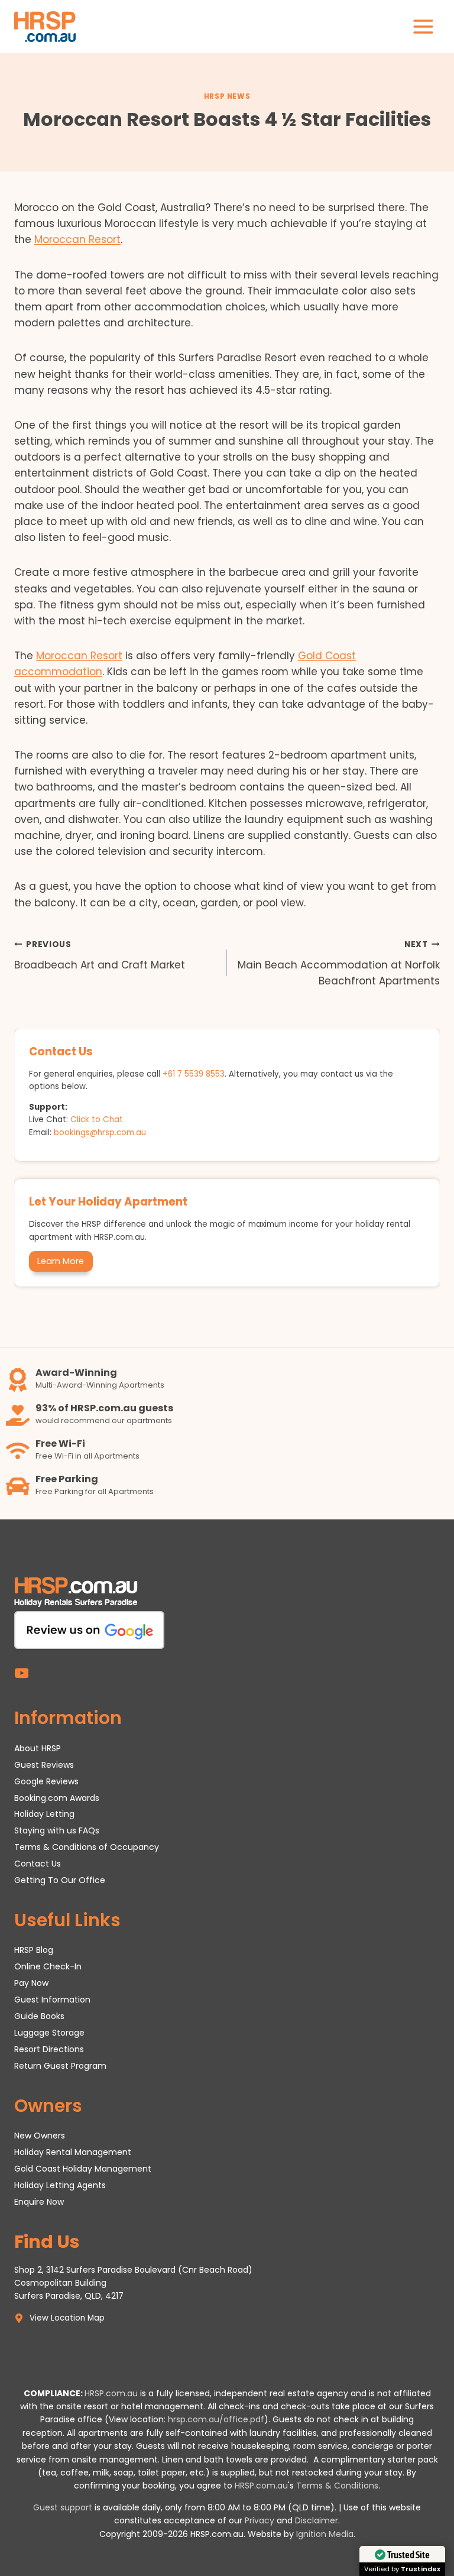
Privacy (260, 2520)
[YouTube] (22, 1673)
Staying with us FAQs (57, 1830)
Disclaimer (317, 2520)
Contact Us (38, 1864)
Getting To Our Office (60, 1880)
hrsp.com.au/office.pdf (216, 2419)
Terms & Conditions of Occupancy (87, 1847)
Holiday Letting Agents (60, 2185)
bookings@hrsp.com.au (100, 1133)
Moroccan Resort (77, 239)
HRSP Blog (34, 1950)
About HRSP (38, 1748)
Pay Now (31, 1983)
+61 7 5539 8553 (194, 1074)
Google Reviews (46, 1781)
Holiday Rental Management (73, 2152)
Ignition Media (325, 2534)
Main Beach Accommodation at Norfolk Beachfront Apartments (339, 963)
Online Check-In (48, 1966)
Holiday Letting (44, 1814)
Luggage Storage (49, 2033)
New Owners (40, 2136)
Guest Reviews (44, 1765)
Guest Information (52, 2000)
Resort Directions (49, 2049)
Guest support (63, 2507)
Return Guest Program (60, 2066)
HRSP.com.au (111, 2393)
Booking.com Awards (57, 1798)
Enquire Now (39, 2202)
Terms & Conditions (337, 2486)
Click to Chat (97, 1119)
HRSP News (227, 96)
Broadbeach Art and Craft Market (100, 955)
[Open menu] (423, 26)
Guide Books (39, 2016)
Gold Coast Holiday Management (83, 2169)
